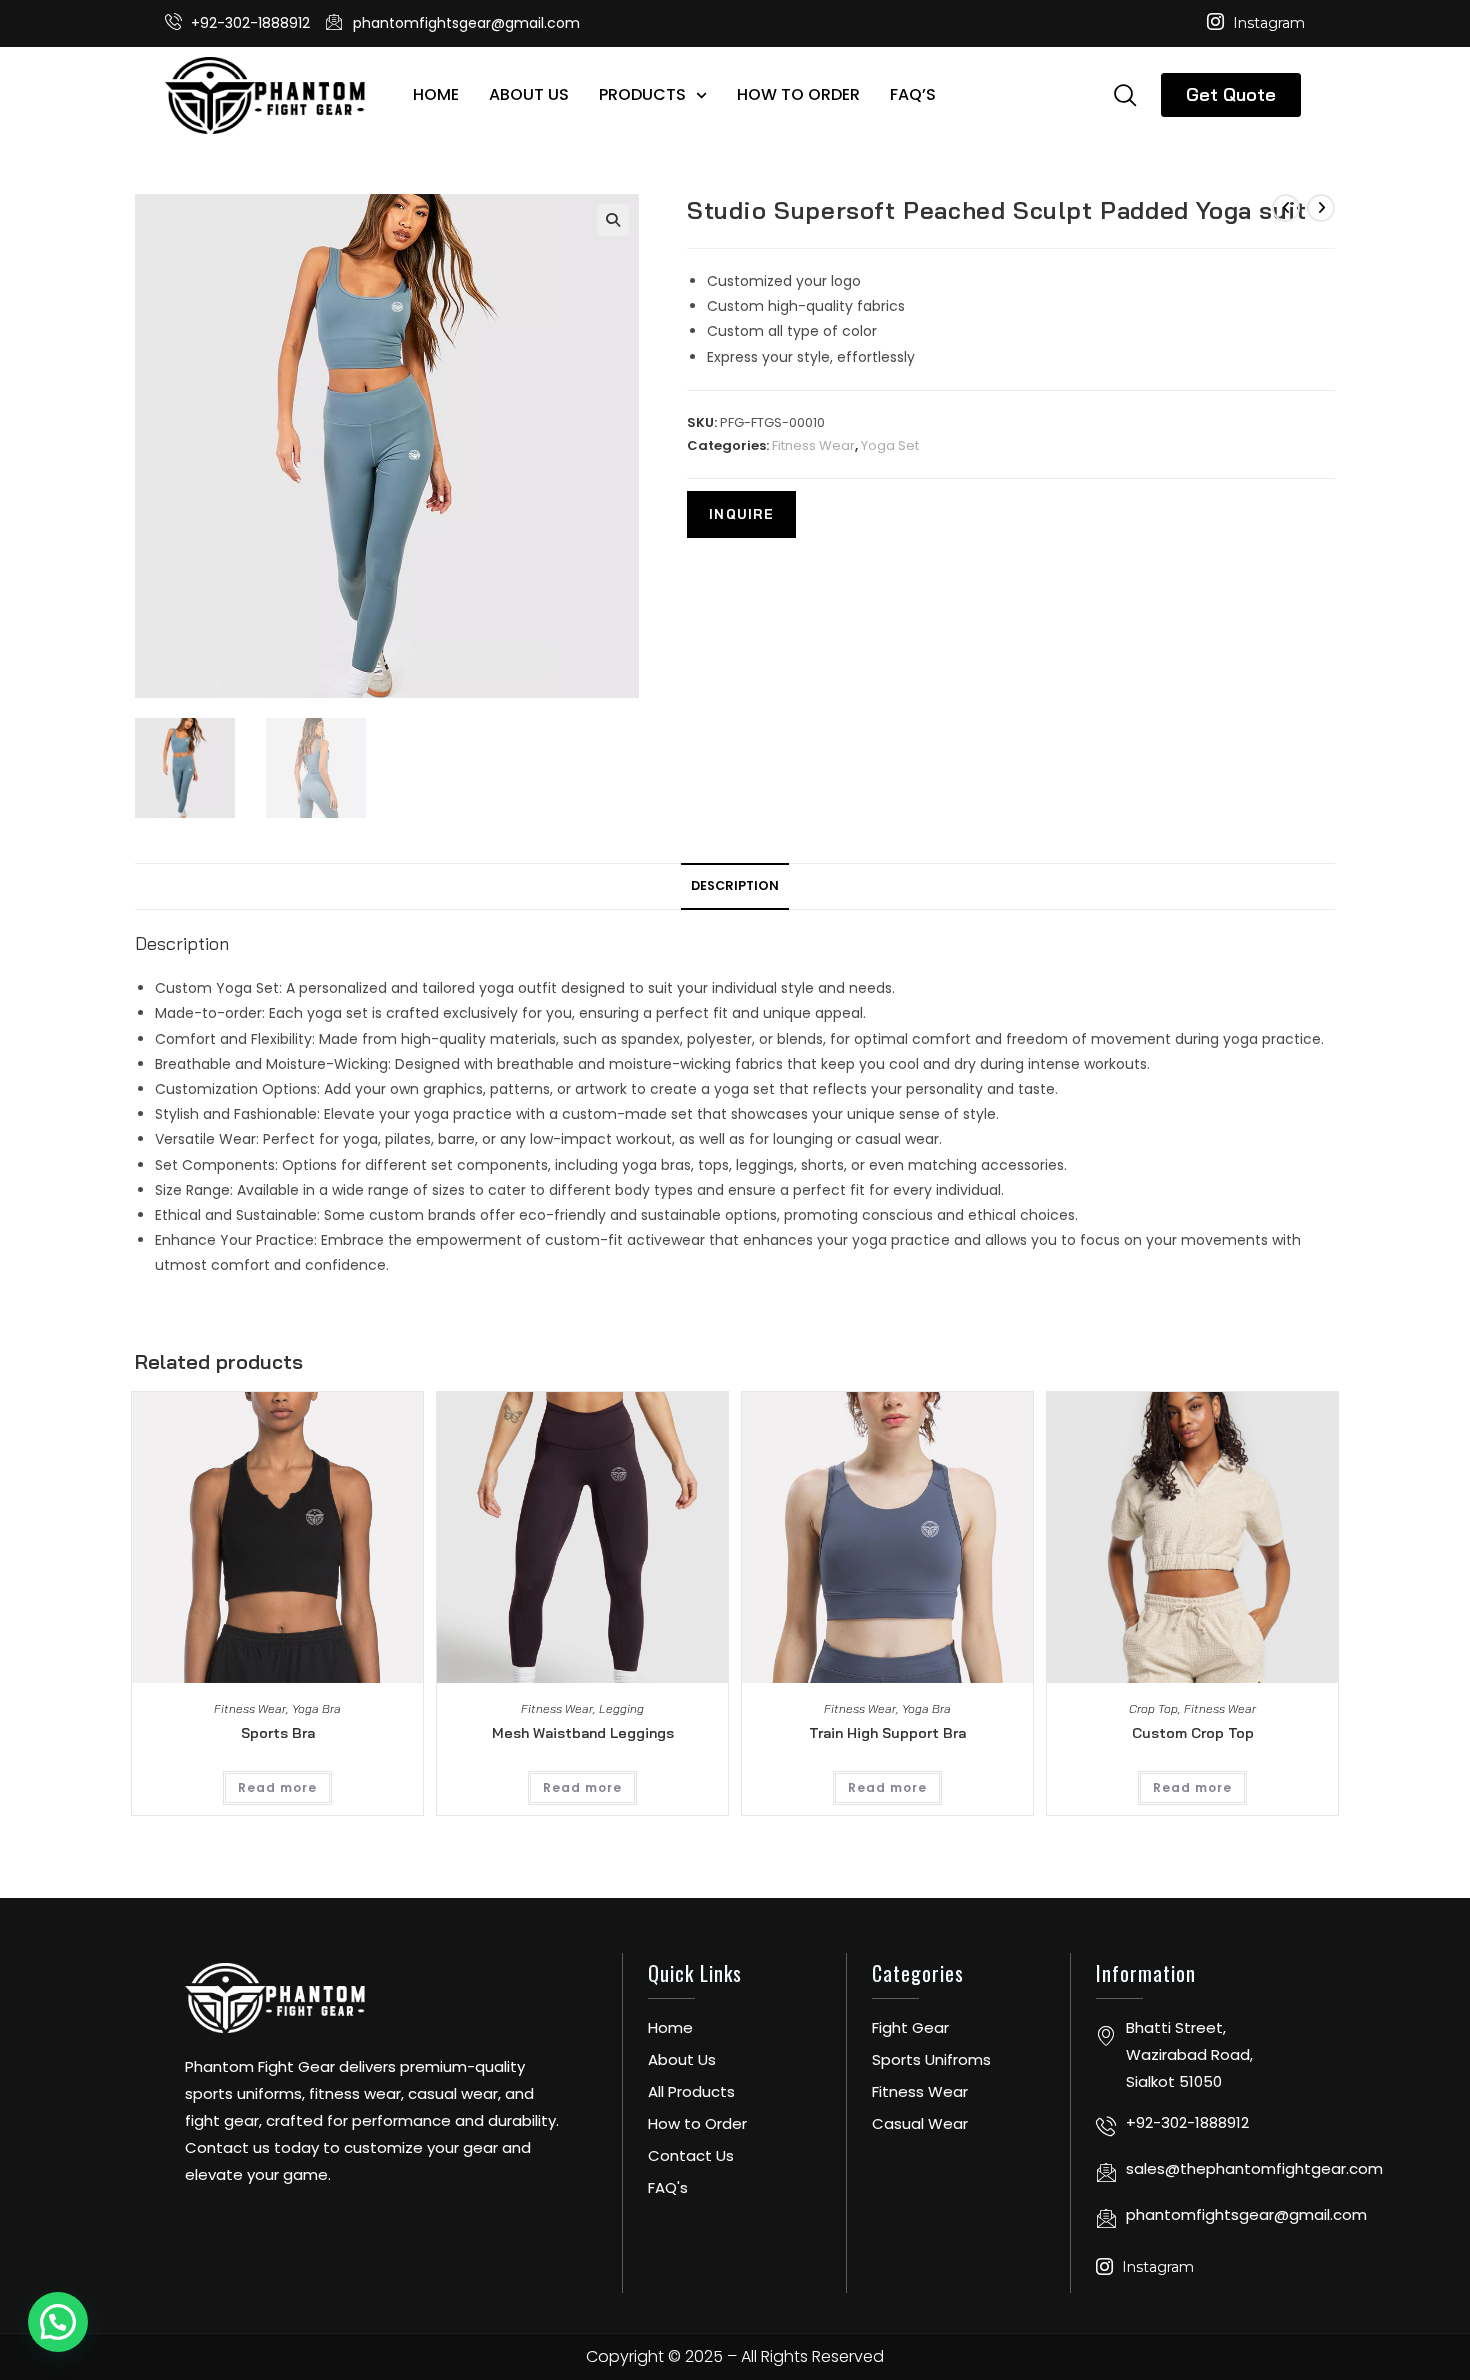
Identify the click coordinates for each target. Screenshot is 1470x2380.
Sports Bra (278, 1733)
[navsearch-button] (1125, 94)
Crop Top (1153, 1708)
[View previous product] (1286, 208)
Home (436, 94)
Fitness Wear (813, 445)
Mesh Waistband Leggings (583, 1733)
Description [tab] (735, 885)
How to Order (798, 94)
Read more (277, 1787)
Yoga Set (890, 445)
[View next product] (1321, 208)
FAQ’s (913, 94)
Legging (621, 1708)
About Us (529, 94)
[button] (613, 220)
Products (642, 94)
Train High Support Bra (887, 1733)
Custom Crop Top (1193, 1733)
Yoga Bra (316, 1708)
